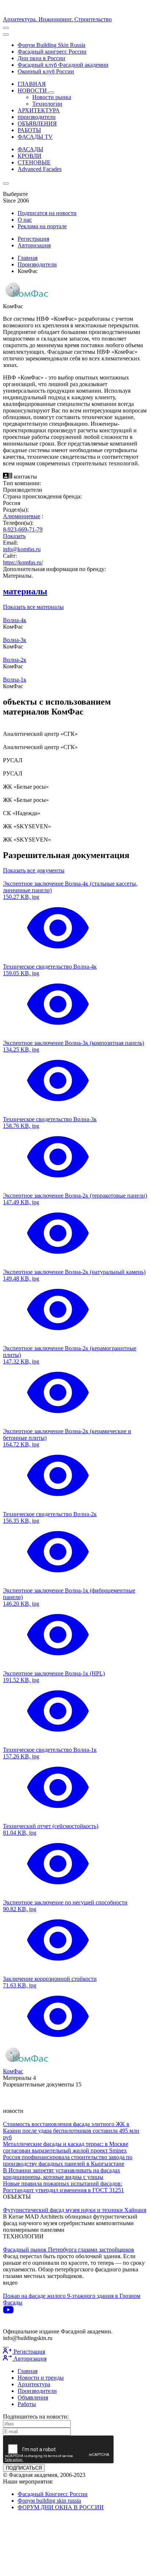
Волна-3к (15, 640)
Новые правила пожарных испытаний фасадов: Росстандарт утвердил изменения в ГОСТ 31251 (63, 2187)
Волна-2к (15, 660)
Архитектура (34, 2384)
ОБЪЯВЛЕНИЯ (37, 123)
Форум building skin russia (49, 2501)
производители (37, 117)
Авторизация (34, 245)
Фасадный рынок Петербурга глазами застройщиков (69, 2250)
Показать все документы (34, 870)
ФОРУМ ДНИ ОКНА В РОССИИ (61, 2507)
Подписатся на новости (47, 213)
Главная (27, 258)
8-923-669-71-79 (23, 529)
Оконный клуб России (46, 71)
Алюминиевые (22, 516)
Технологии (47, 104)
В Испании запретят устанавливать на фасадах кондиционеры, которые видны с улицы (62, 2174)
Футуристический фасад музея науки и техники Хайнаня (75, 2210)
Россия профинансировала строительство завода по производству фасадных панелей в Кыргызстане (68, 2160)
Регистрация (33, 239)
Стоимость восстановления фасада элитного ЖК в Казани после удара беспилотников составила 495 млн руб (71, 2131)
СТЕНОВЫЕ (34, 162)
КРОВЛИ (30, 156)
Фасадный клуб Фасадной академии (63, 65)
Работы (27, 2404)
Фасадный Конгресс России (53, 2494)
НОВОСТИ (33, 90)
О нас (25, 220)
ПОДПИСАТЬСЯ (24, 2468)
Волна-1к (15, 680)
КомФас (13, 2071)
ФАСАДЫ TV (35, 137)
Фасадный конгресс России (52, 52)
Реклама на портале (42, 226)
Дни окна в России (41, 58)
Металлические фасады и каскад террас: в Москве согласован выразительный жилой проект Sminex (66, 2147)
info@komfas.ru (22, 549)
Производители (37, 264)
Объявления (33, 2397)
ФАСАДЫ (30, 149)
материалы (25, 591)
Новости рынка (52, 97)
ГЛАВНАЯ (32, 84)
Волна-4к (15, 620)
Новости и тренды (41, 2378)
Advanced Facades (40, 169)
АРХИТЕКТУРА (39, 110)
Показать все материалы (33, 607)
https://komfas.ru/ (23, 562)
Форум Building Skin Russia (51, 45)
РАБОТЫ (29, 130)
